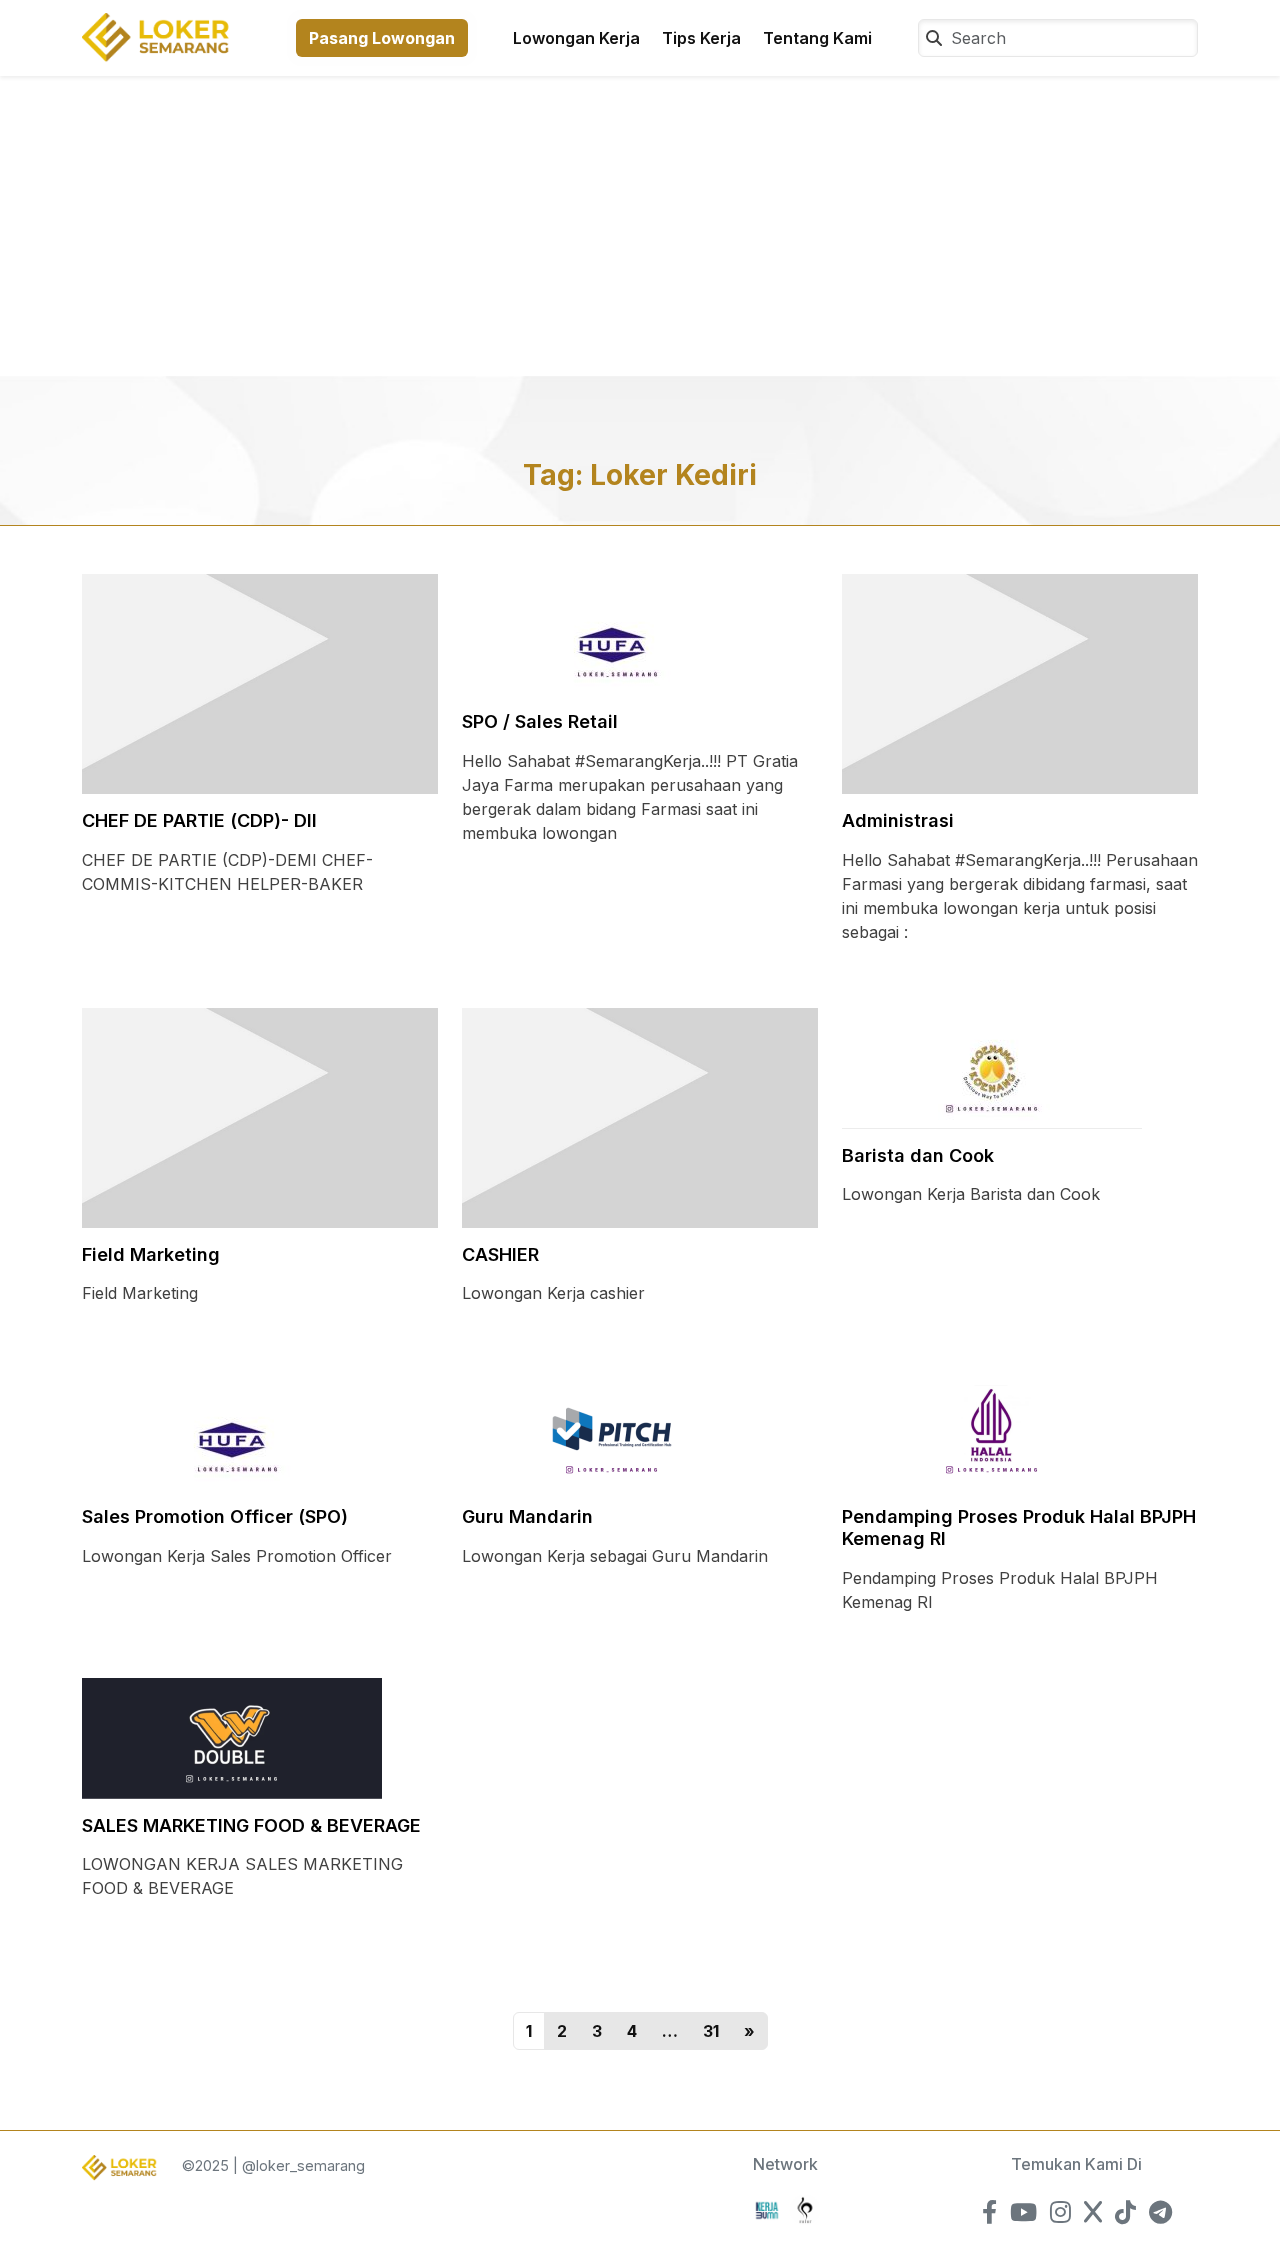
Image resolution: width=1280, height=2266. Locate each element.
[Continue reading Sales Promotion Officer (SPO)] (232, 1428)
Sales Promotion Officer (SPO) (215, 1516)
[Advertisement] (640, 226)
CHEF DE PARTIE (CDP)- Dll (199, 820)
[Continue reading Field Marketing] (260, 1116)
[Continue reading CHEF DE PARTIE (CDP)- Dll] (260, 682)
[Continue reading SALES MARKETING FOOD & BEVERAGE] (232, 1737)
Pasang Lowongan (382, 38)
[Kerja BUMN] (767, 2208)
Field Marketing (151, 1254)
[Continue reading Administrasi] (1020, 682)
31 (711, 2031)
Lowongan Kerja (576, 38)
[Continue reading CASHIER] (640, 1116)
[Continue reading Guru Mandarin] (612, 1428)
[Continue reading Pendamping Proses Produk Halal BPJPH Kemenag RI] (992, 1428)
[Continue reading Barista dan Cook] (992, 1067)
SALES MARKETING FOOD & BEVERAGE (251, 1825)
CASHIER (500, 1254)
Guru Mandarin (527, 1516)
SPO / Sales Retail (540, 721)
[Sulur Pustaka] (805, 2208)
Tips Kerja (701, 38)
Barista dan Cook (918, 1155)
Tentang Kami (817, 38)
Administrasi (898, 820)
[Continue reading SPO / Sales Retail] (612, 633)
